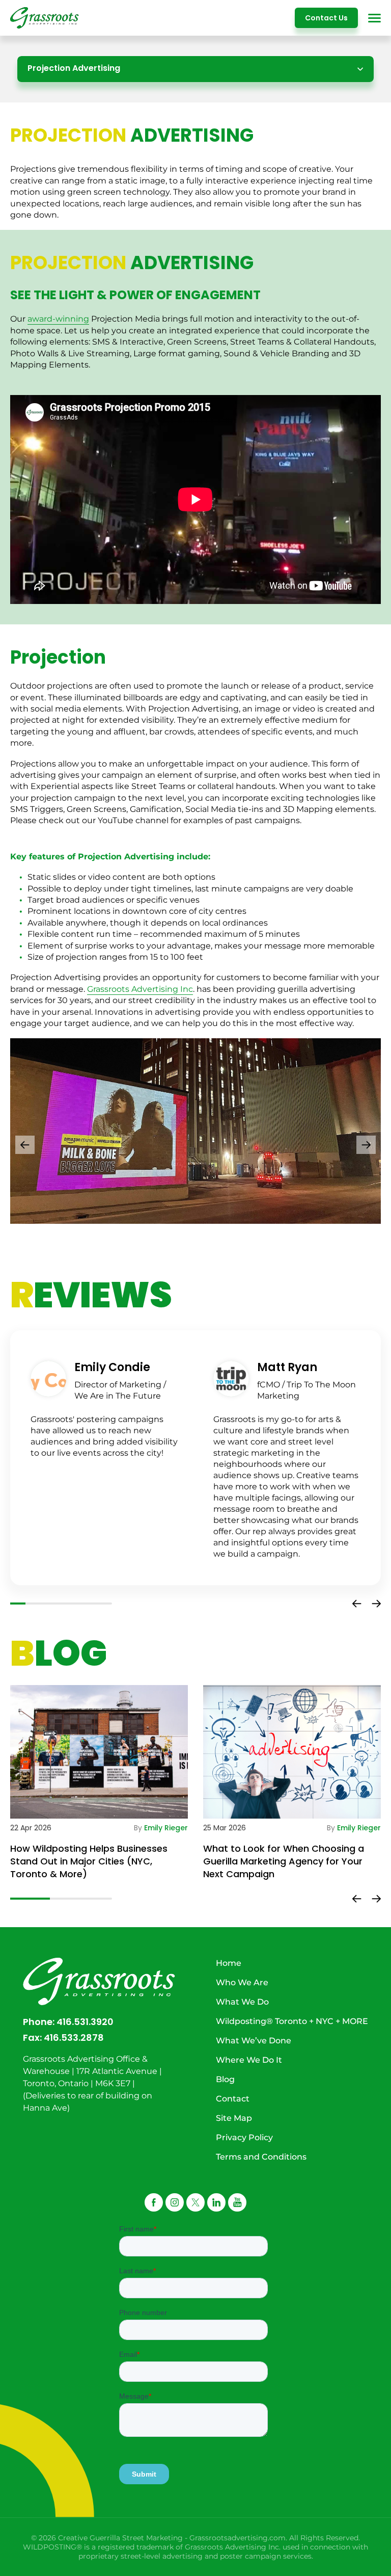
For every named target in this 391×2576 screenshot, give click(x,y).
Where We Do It (249, 2060)
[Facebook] (154, 2202)
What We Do (242, 2002)
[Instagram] (175, 2202)
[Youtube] (237, 2202)
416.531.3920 (85, 2022)
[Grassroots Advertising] (45, 18)
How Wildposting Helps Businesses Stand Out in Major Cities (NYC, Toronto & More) (89, 1861)
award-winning (58, 319)
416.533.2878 (74, 2038)
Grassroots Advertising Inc (140, 989)
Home (229, 1963)
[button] (25, 1145)
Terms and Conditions (261, 2157)
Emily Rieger (166, 1828)
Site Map (234, 2118)
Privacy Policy (244, 2137)
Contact (233, 2099)
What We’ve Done (254, 2041)
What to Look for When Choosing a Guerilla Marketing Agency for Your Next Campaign (284, 1861)
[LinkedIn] (216, 2202)
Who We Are (242, 1982)
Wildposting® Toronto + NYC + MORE (292, 2021)
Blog (225, 2079)
